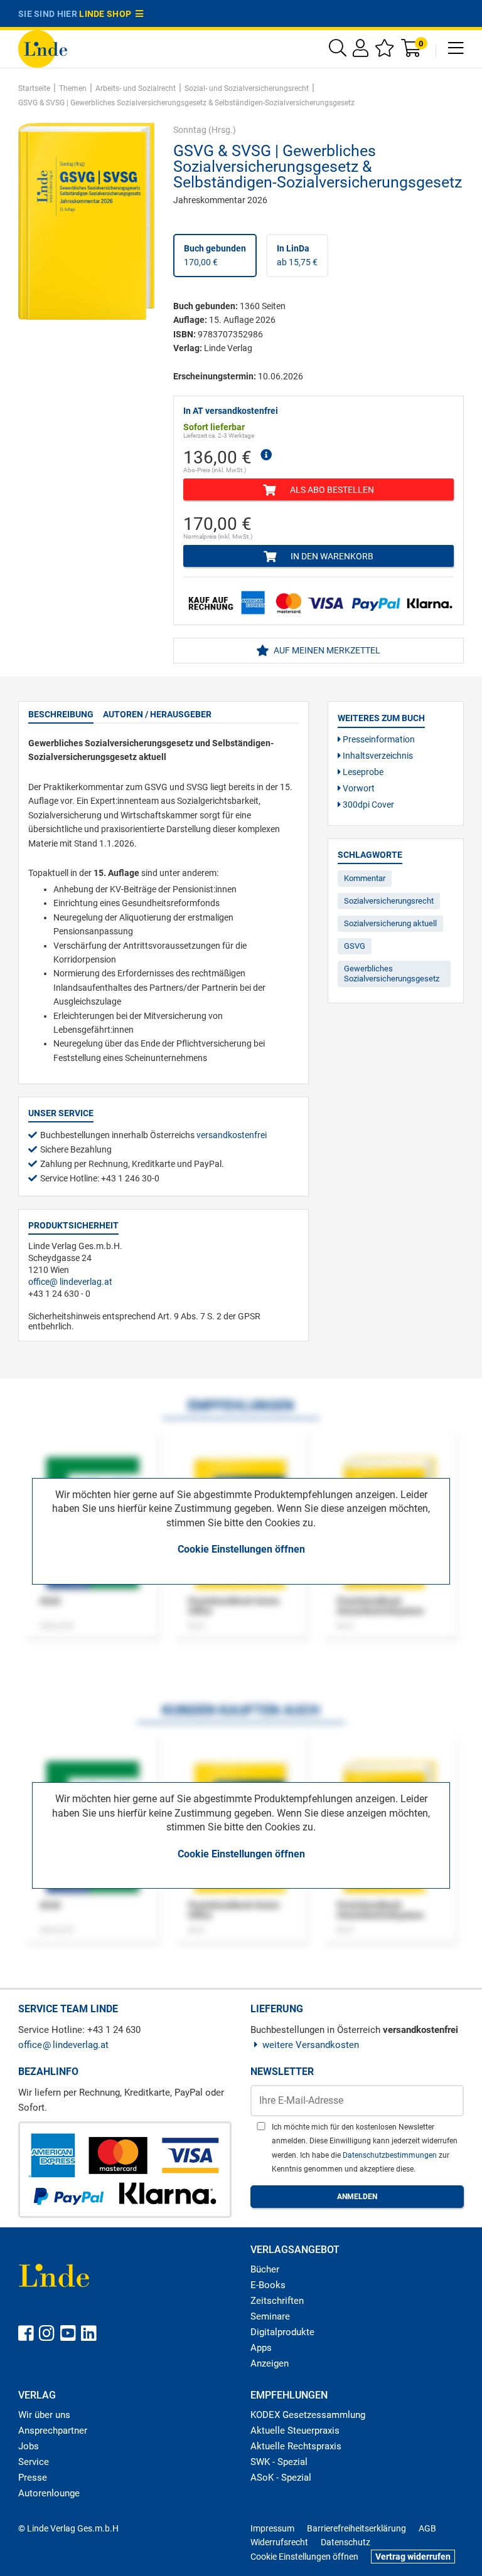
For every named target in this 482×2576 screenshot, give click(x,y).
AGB (427, 2528)
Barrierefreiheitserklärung (356, 2528)
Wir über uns (44, 2415)
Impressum (272, 2528)
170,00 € (215, 255)
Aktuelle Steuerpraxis (295, 2431)
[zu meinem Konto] (361, 51)
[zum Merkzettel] (385, 51)
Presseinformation (378, 739)
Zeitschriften (277, 2301)
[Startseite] (43, 48)
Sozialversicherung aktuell (390, 923)
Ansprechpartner (53, 2431)
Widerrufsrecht (279, 2542)
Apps (261, 2348)
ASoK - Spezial (281, 2478)
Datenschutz (345, 2542)
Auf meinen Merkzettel (326, 650)
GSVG (355, 946)
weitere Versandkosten (311, 2045)
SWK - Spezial (279, 2462)
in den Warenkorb (331, 556)
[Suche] (338, 51)
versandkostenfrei (232, 1135)
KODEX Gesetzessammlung (308, 2415)
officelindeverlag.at (70, 1282)
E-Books (268, 2285)
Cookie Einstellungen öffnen (241, 1549)
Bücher (265, 2269)
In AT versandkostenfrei (231, 411)
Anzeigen (270, 2363)
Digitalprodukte (282, 2332)
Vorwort (358, 788)
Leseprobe (362, 772)
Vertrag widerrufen (413, 2557)
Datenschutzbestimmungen (391, 2155)
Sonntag (190, 130)
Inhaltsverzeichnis (377, 756)
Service (34, 2462)
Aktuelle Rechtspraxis (296, 2446)
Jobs (29, 2446)
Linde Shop (107, 14)
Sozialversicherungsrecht (389, 901)
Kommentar (365, 878)
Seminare (270, 2316)
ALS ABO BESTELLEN (331, 490)
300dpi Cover (367, 805)
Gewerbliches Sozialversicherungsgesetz (392, 974)
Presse (33, 2478)
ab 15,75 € (297, 255)
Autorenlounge (49, 2493)
